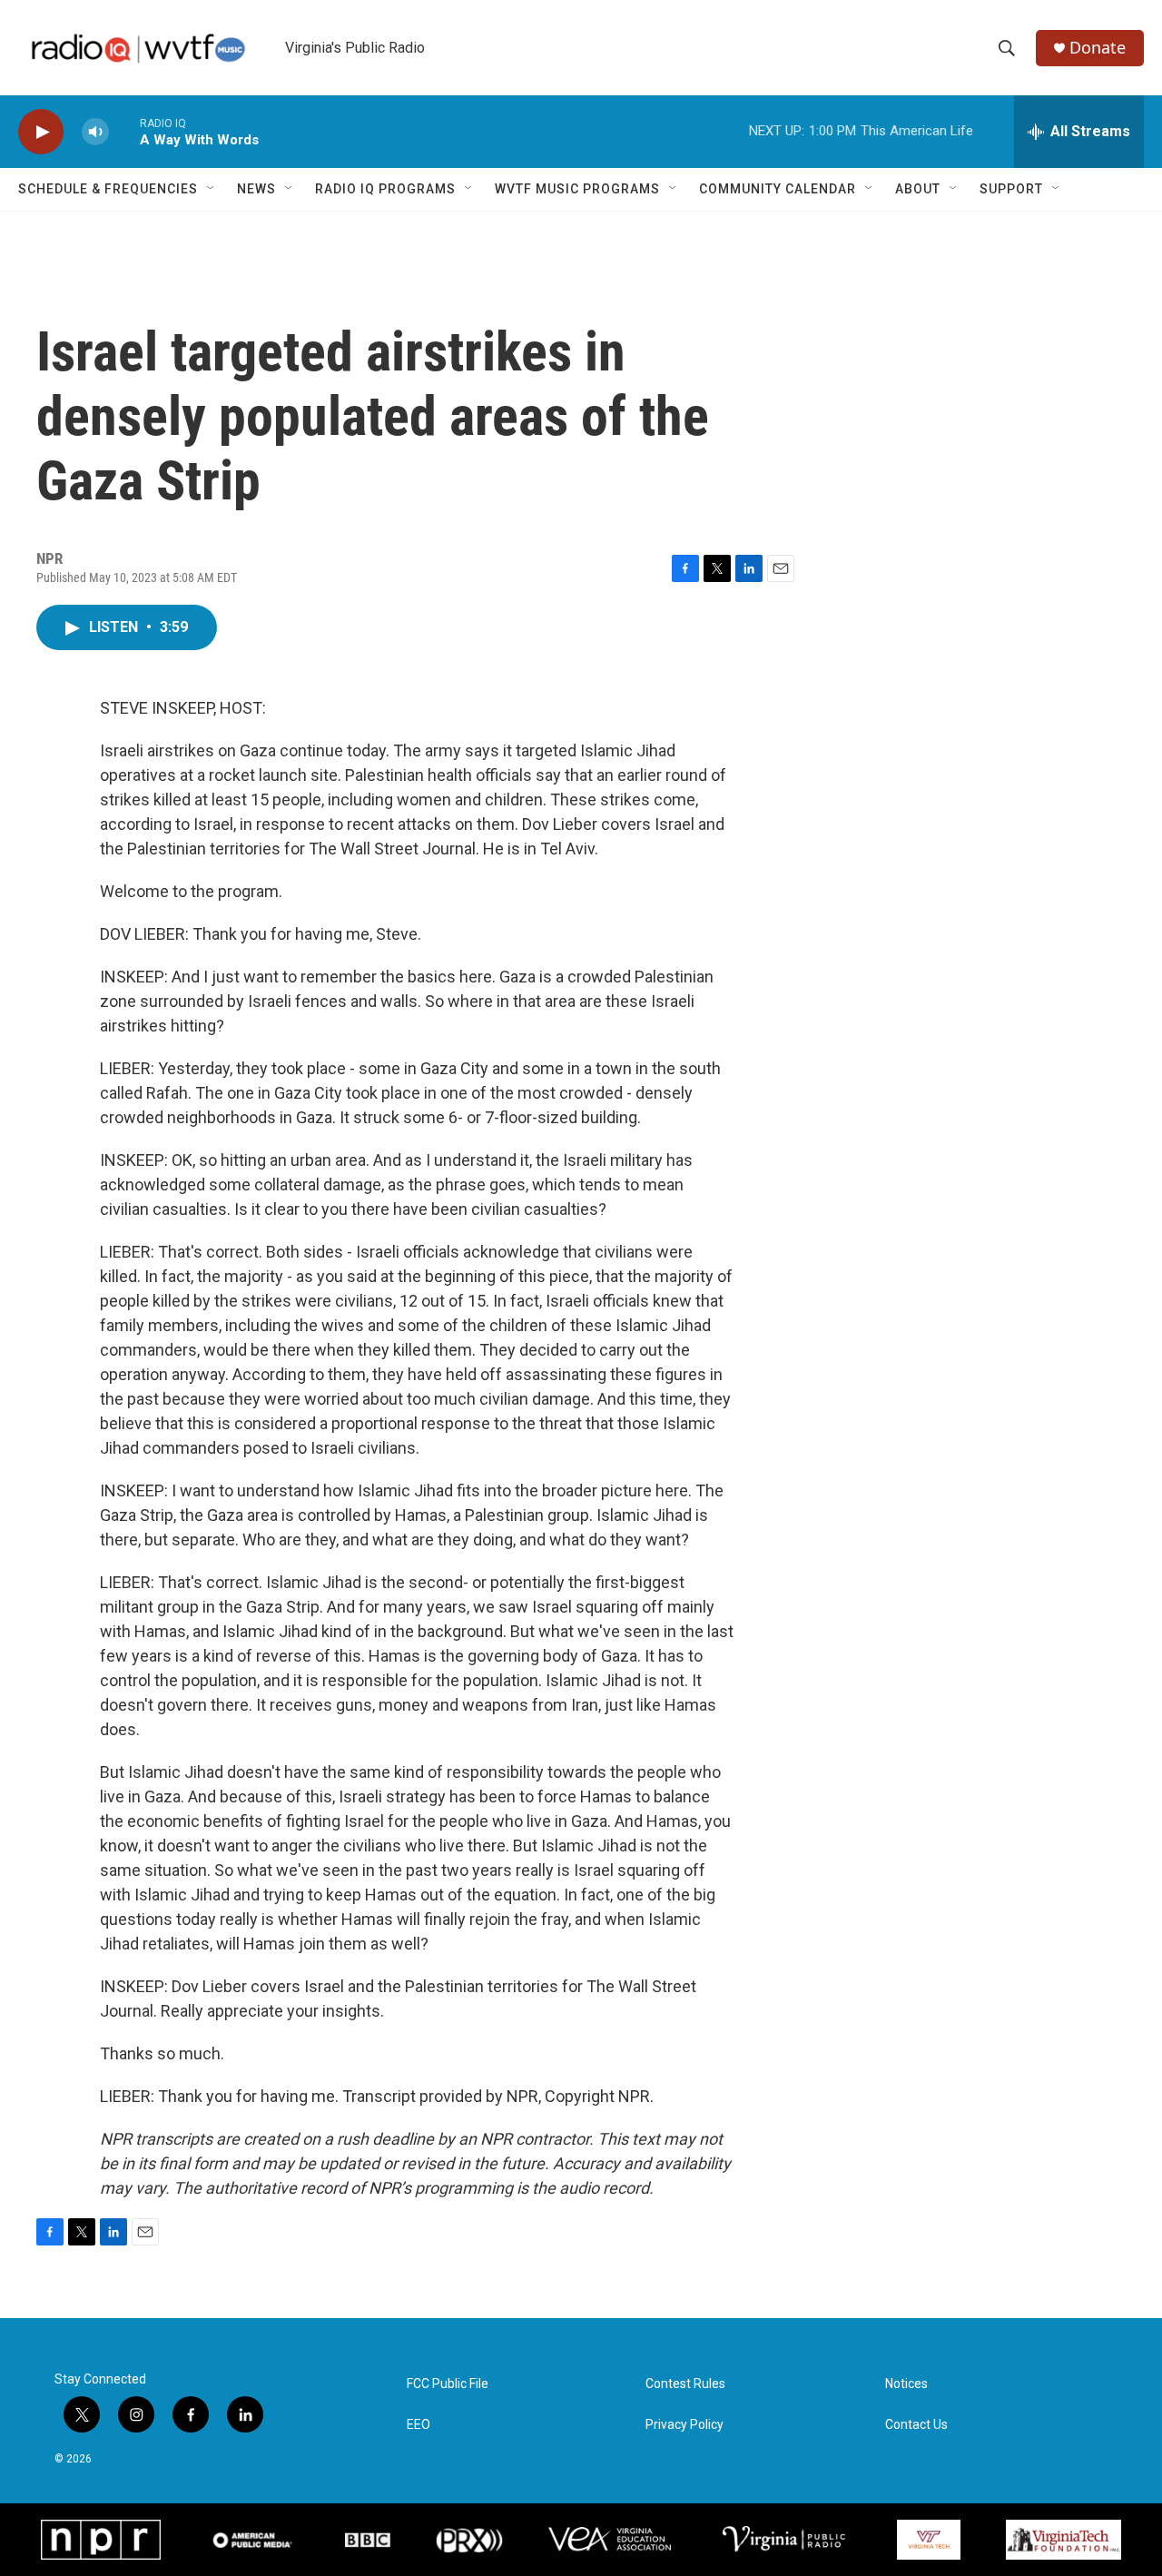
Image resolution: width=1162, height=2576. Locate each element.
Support (1011, 189)
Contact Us (916, 2425)
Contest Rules (685, 2384)
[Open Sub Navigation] (212, 189)
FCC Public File (448, 2384)
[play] (41, 132)
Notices (906, 2384)
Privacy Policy (684, 2425)
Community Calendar (778, 189)
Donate (1098, 48)
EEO (419, 2425)
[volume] (95, 132)
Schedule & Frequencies (108, 189)
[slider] (124, 131)
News (256, 189)
